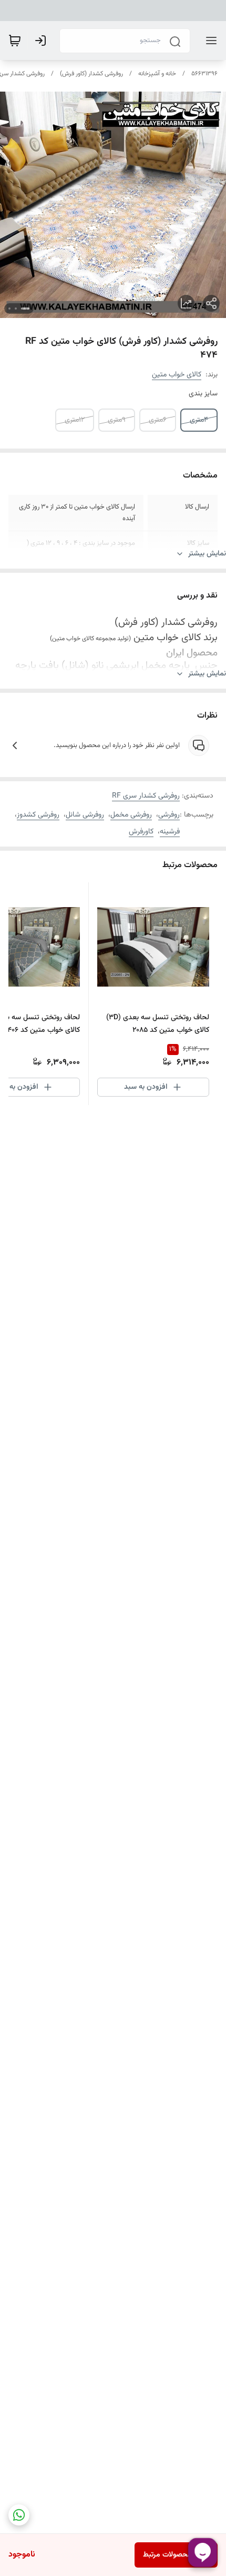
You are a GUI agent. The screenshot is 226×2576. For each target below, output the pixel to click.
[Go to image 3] (9, 309)
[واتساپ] (19, 2515)
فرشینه (170, 832)
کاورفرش (141, 832)
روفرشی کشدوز (38, 815)
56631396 (204, 74)
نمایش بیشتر (207, 554)
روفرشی (169, 815)
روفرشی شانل (85, 815)
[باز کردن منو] (209, 41)
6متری (158, 420)
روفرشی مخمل (131, 815)
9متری (117, 420)
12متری (75, 420)
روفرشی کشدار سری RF (146, 796)
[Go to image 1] (25, 309)
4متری (199, 420)
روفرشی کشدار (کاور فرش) (91, 74)
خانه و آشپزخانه (157, 74)
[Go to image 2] (16, 309)
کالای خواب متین (177, 375)
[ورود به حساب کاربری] (43, 41)
